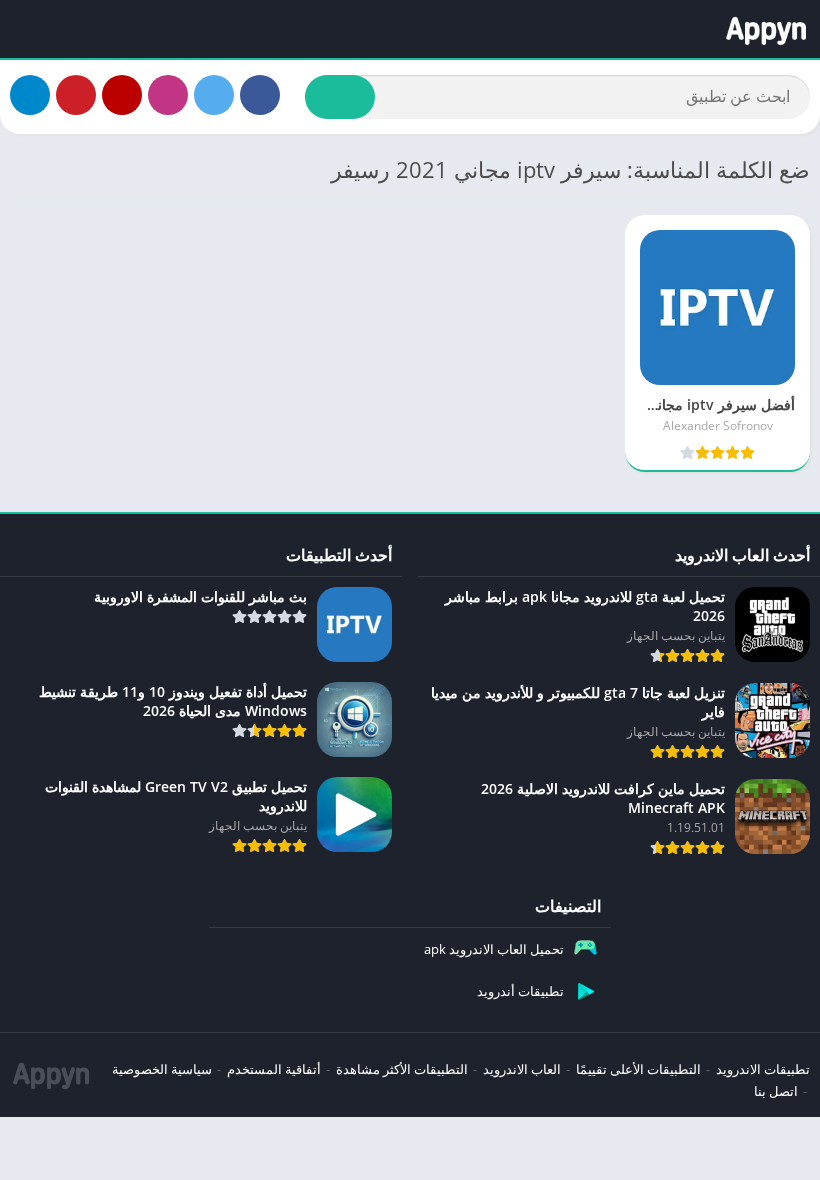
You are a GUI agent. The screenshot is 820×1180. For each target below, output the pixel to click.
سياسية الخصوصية (162, 1069)
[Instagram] (168, 95)
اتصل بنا (776, 1091)
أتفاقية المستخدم (274, 1069)
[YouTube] (122, 95)
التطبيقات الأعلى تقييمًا (638, 1069)
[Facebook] (260, 95)
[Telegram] (30, 95)
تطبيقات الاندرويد (763, 1069)
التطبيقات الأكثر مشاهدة (402, 1069)
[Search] (340, 97)
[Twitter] (214, 95)
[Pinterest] (76, 95)
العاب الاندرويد (522, 1069)
